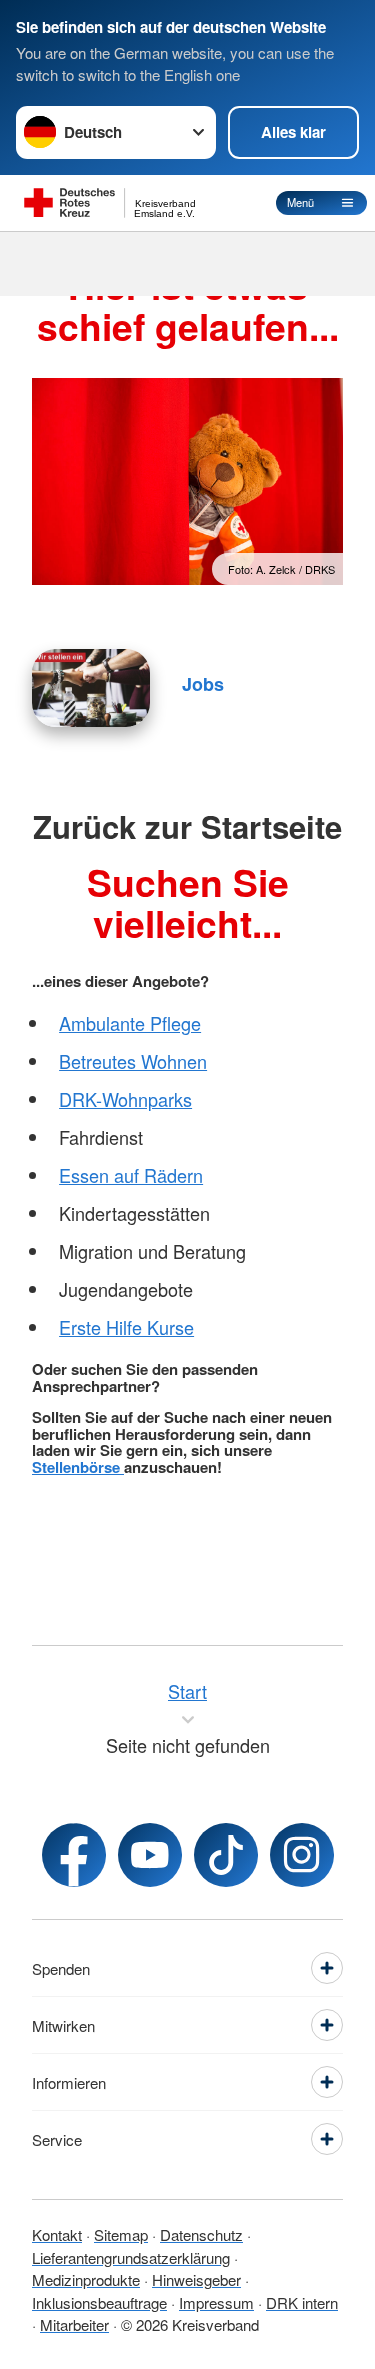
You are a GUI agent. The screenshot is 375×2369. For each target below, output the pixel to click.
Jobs (203, 684)
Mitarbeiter (74, 2324)
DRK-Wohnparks (125, 1099)
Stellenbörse (78, 1467)
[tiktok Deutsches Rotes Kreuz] (226, 1855)
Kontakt (57, 2234)
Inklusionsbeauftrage (99, 2302)
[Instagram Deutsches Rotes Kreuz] (302, 1855)
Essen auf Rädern (131, 1175)
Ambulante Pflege (130, 1023)
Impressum (216, 2302)
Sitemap (121, 2234)
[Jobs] (91, 688)
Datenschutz (201, 2234)
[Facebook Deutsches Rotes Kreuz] (74, 1855)
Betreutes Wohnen (133, 1061)
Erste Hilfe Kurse (126, 1327)
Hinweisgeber (196, 2279)
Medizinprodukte (86, 2279)
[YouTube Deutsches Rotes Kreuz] (150, 1855)
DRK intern (302, 2302)
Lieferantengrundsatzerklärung (131, 2257)
